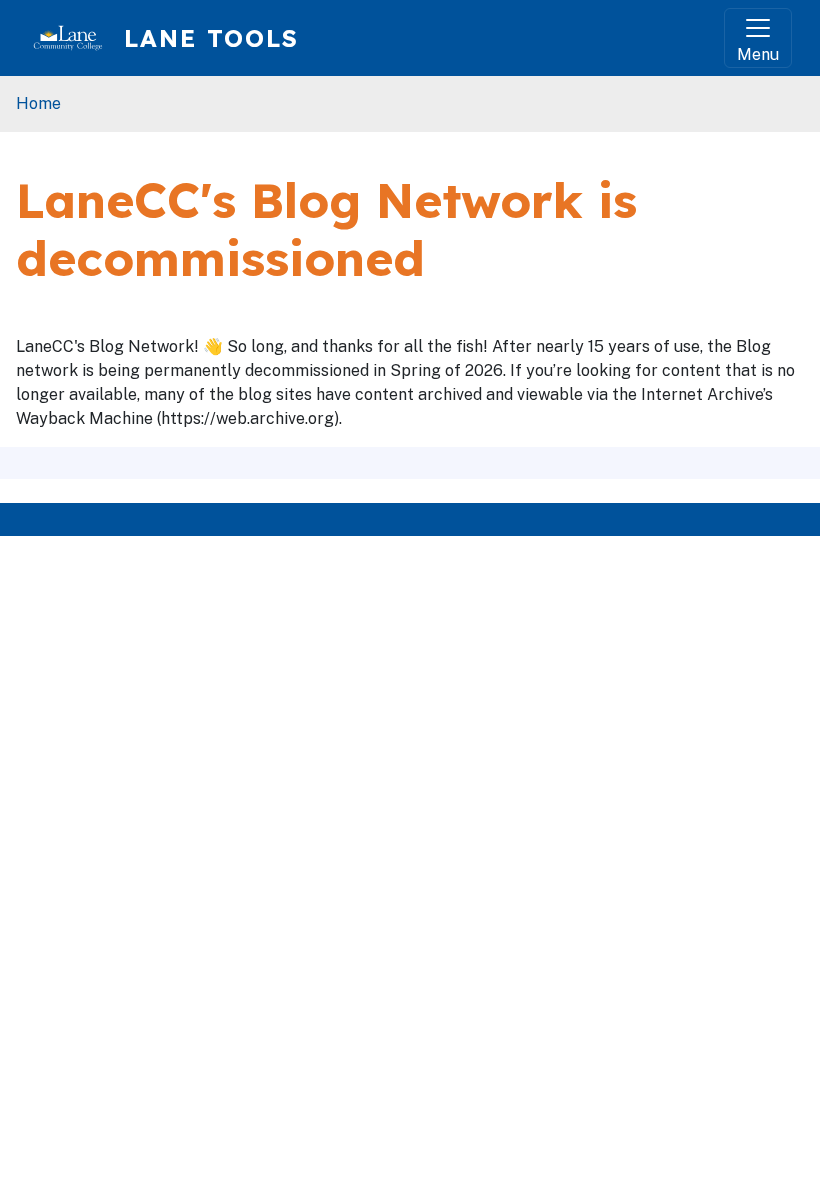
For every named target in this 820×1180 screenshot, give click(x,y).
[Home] (76, 38)
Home (38, 103)
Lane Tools (211, 38)
